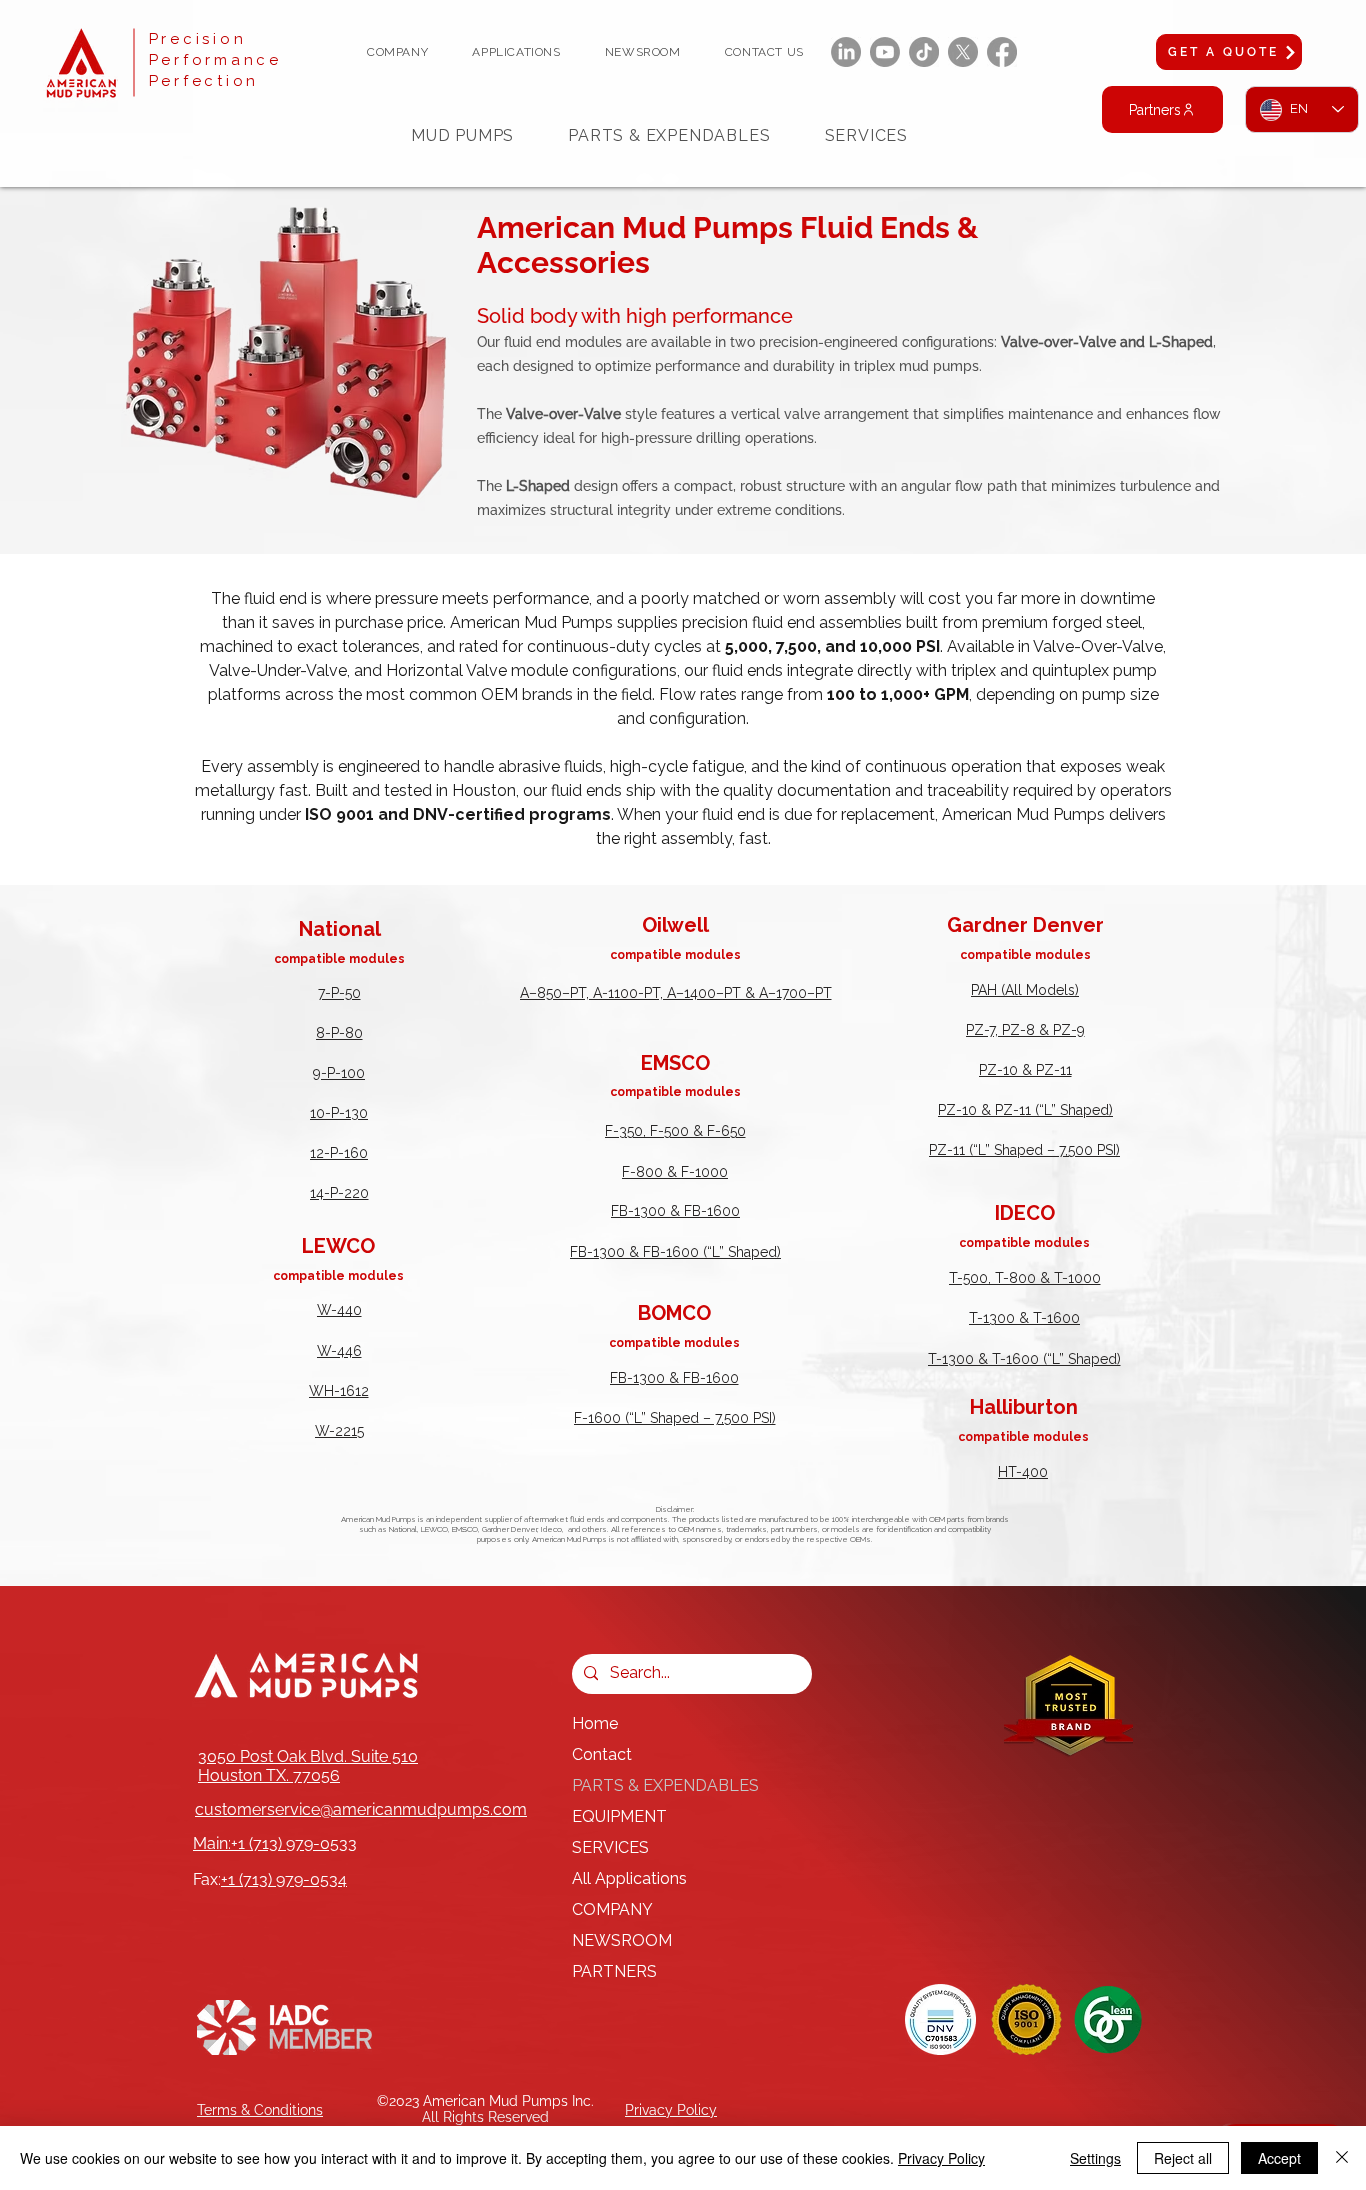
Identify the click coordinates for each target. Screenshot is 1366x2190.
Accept (1279, 2158)
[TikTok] (924, 52)
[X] (963, 52)
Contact (602, 1754)
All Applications (629, 1878)
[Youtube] (885, 52)
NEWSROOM (622, 1940)
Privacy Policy (941, 2158)
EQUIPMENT (619, 1816)
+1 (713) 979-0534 (284, 1879)
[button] (397, 52)
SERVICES (610, 1847)
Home (595, 1723)
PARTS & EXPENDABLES (665, 1785)
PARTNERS (614, 1971)
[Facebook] (1002, 52)
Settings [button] (1095, 2158)
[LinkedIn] (846, 52)
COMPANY (612, 1909)
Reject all (1183, 2158)
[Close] (1342, 2158)
